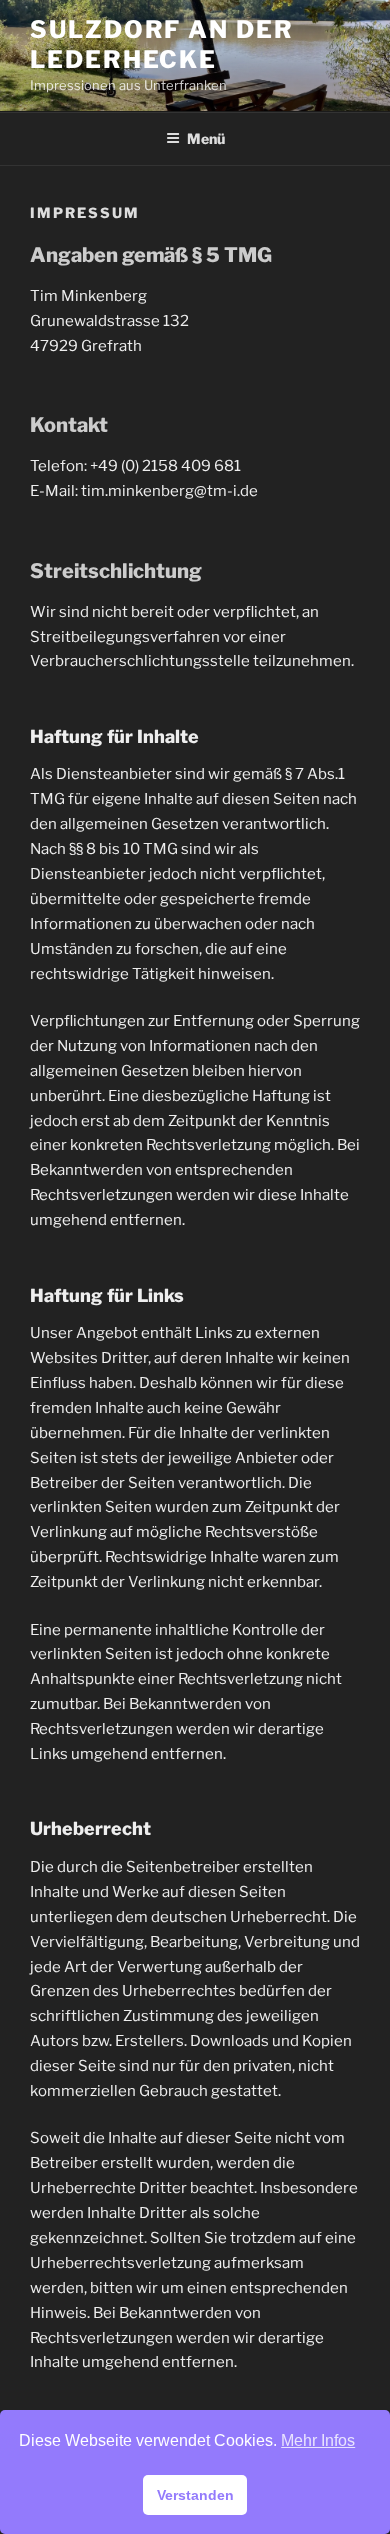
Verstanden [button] (195, 2495)
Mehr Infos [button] (318, 2440)
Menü (206, 138)
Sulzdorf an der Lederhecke (162, 44)
